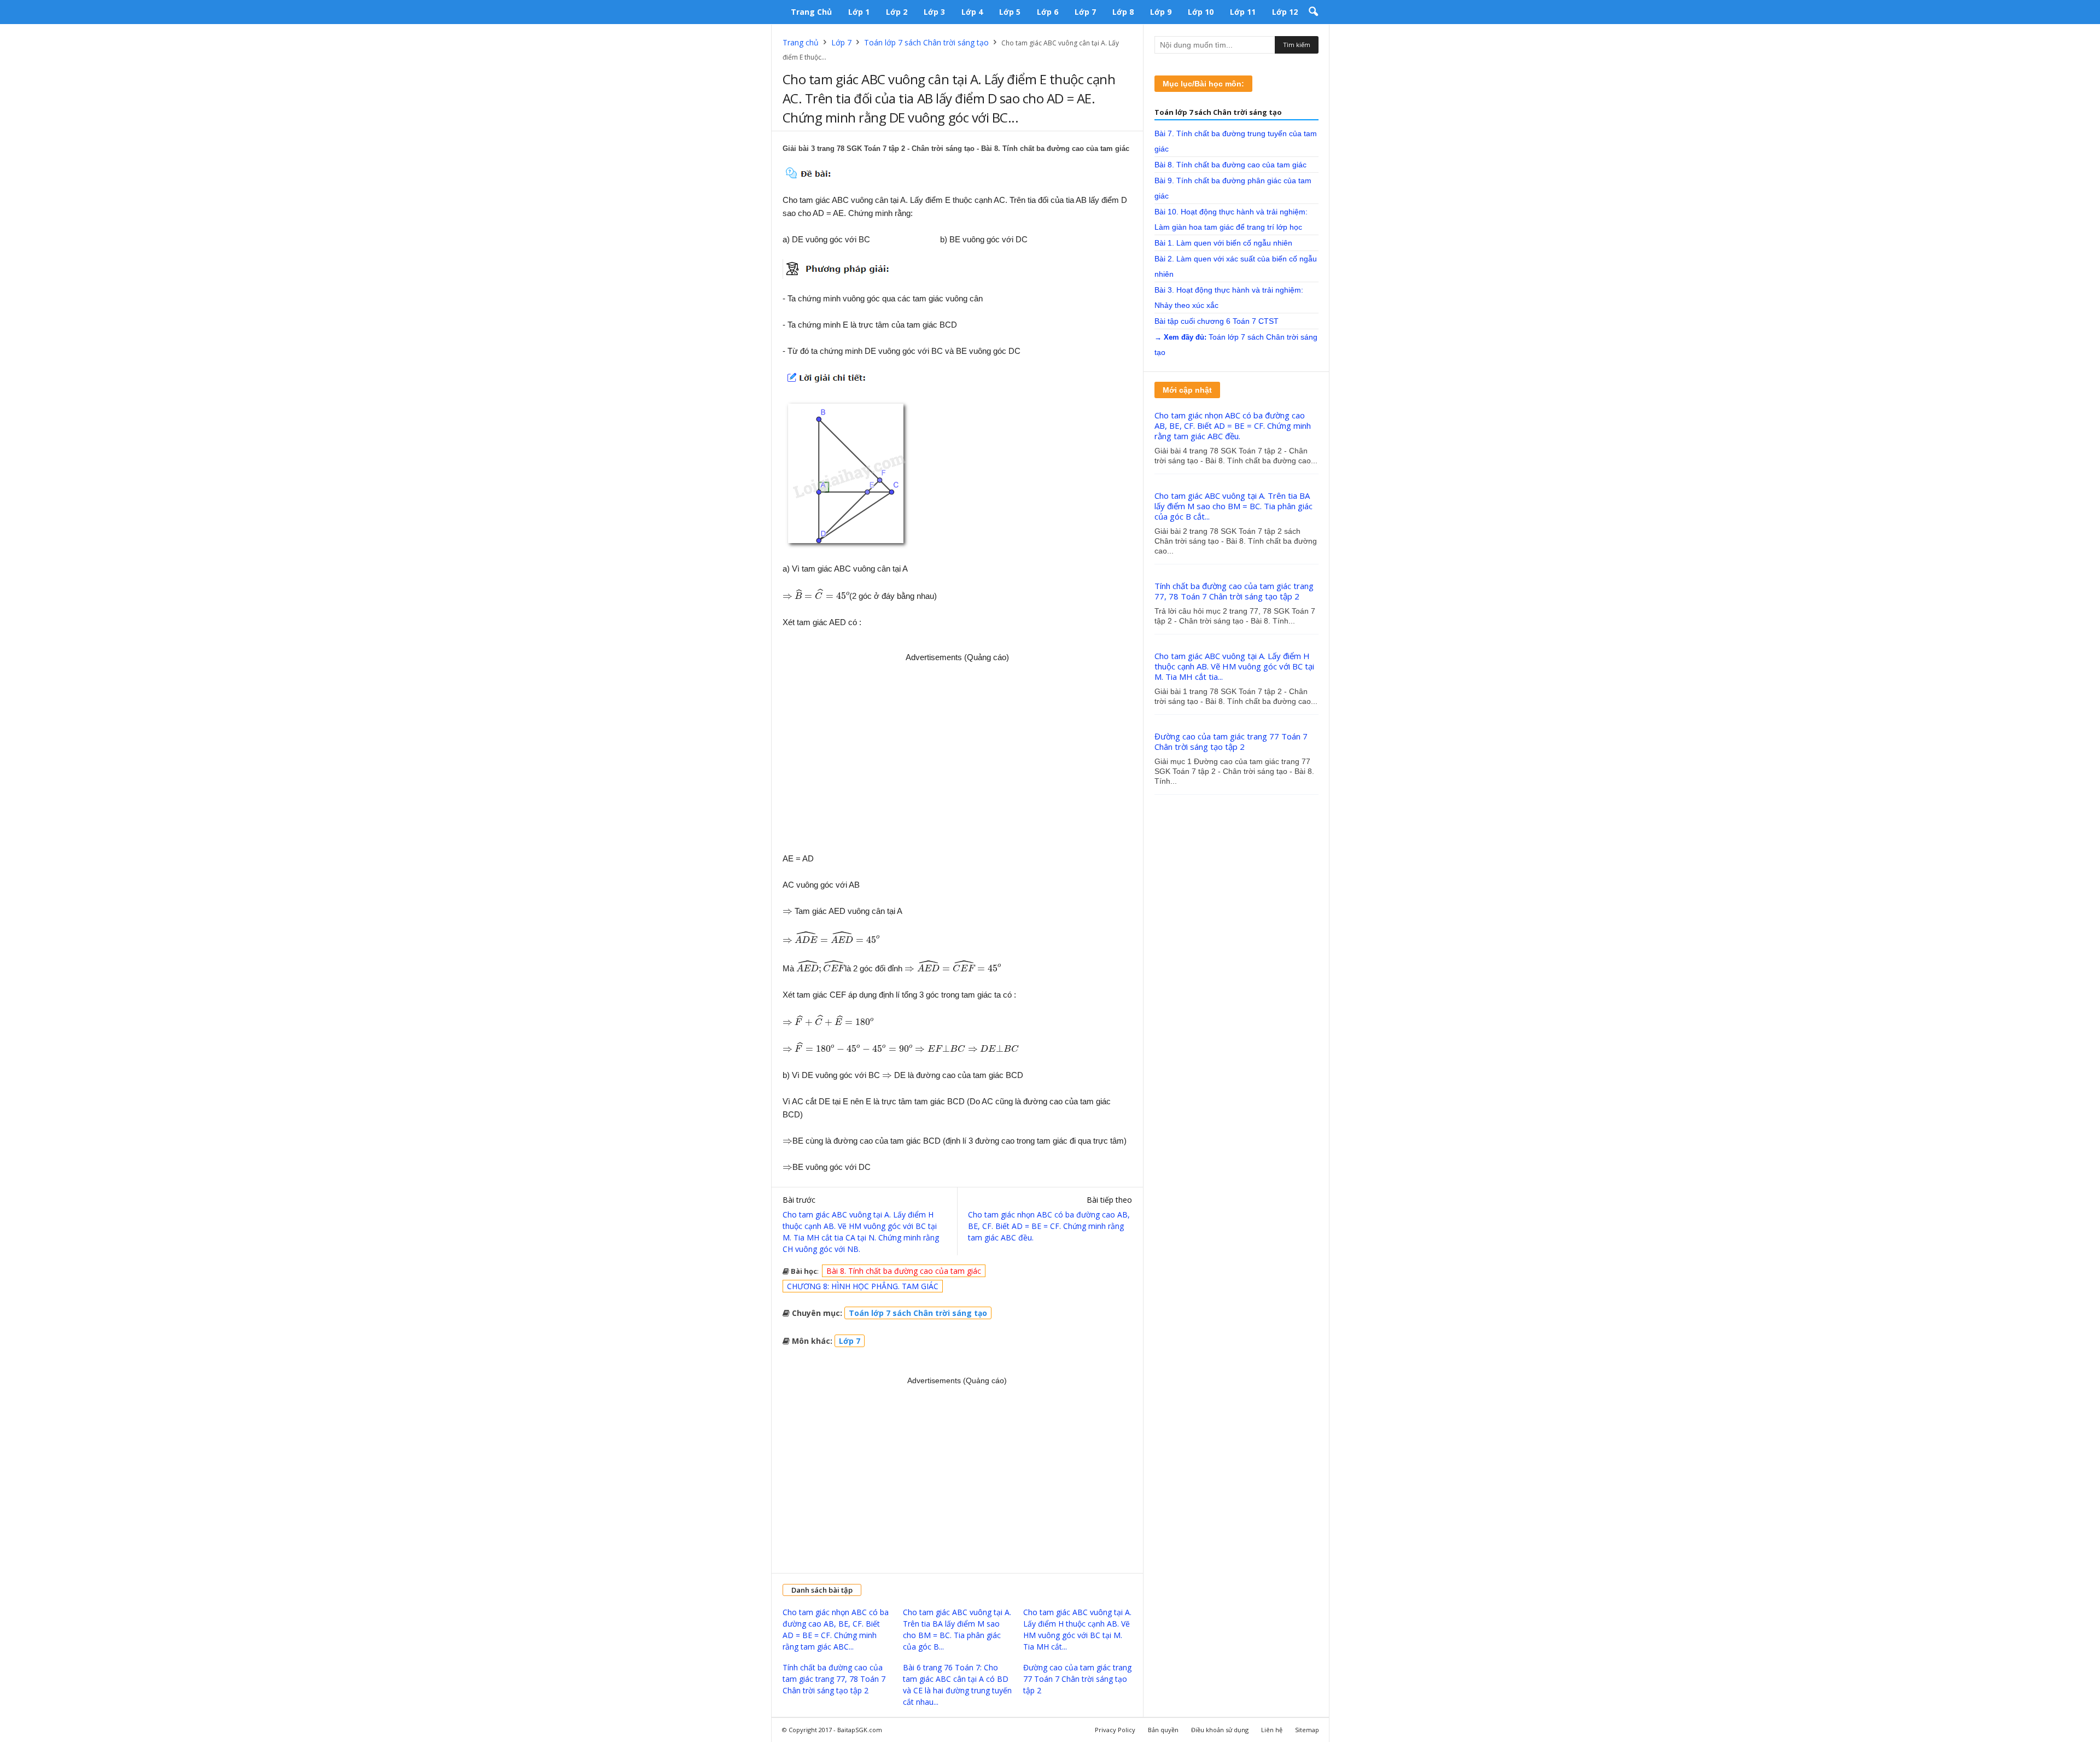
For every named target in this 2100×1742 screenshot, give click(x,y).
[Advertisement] (958, 754)
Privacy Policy (1115, 1730)
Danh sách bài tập (822, 1590)
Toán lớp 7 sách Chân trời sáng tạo (926, 42)
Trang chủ (811, 12)
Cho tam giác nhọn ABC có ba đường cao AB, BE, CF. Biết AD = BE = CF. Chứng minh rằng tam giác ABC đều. (1049, 1226)
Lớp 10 (1201, 12)
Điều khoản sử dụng (1220, 1730)
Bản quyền (1163, 1730)
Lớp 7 (1085, 12)
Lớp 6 (1048, 12)
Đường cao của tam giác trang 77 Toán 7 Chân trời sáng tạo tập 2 (1077, 1679)
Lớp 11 (1243, 12)
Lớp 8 (1123, 12)
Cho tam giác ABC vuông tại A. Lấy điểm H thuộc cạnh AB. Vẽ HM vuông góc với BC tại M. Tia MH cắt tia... (1234, 666)
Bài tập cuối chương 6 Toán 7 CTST (1217, 321)
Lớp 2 (897, 12)
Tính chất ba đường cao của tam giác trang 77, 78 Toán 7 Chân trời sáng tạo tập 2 (834, 1679)
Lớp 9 (1161, 12)
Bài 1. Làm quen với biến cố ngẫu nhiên (1223, 243)
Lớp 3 (934, 12)
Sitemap (1307, 1730)
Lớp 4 (972, 12)
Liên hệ (1272, 1730)
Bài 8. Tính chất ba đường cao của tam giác (904, 1271)
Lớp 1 (859, 12)
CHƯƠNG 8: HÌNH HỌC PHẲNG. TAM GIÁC (863, 1286)
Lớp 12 (1285, 12)
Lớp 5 (1010, 12)
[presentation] (787, 597)
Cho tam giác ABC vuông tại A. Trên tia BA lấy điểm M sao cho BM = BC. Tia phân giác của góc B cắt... (1233, 506)
